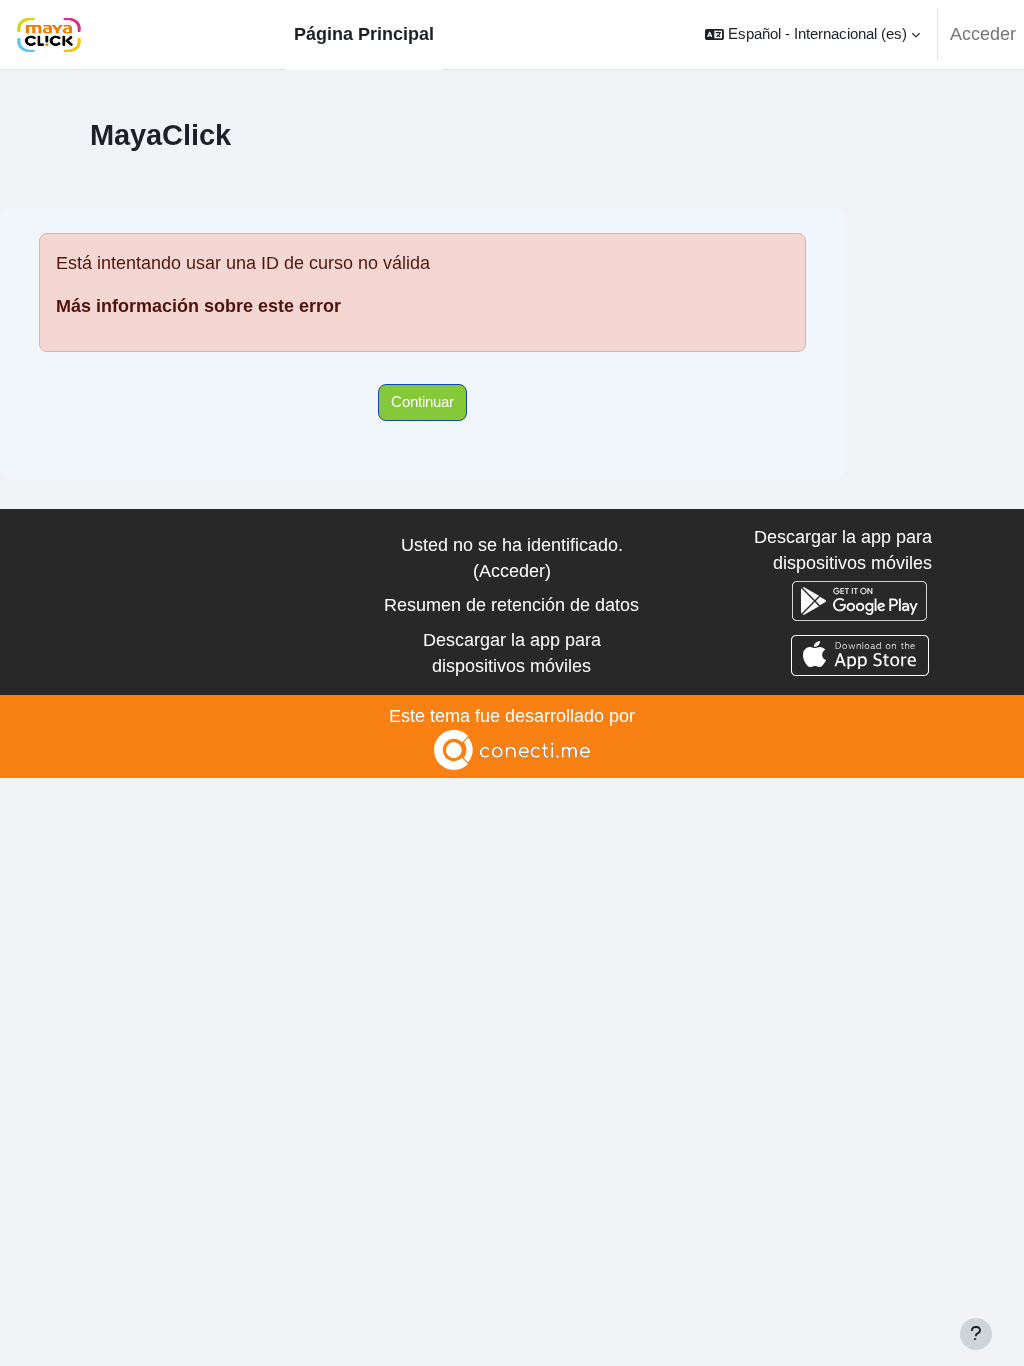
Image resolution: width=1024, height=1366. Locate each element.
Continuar (422, 401)
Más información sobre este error (198, 306)
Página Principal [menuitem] (364, 34)
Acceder (983, 34)
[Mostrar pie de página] (976, 1334)
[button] (812, 34)
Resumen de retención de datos (511, 605)
